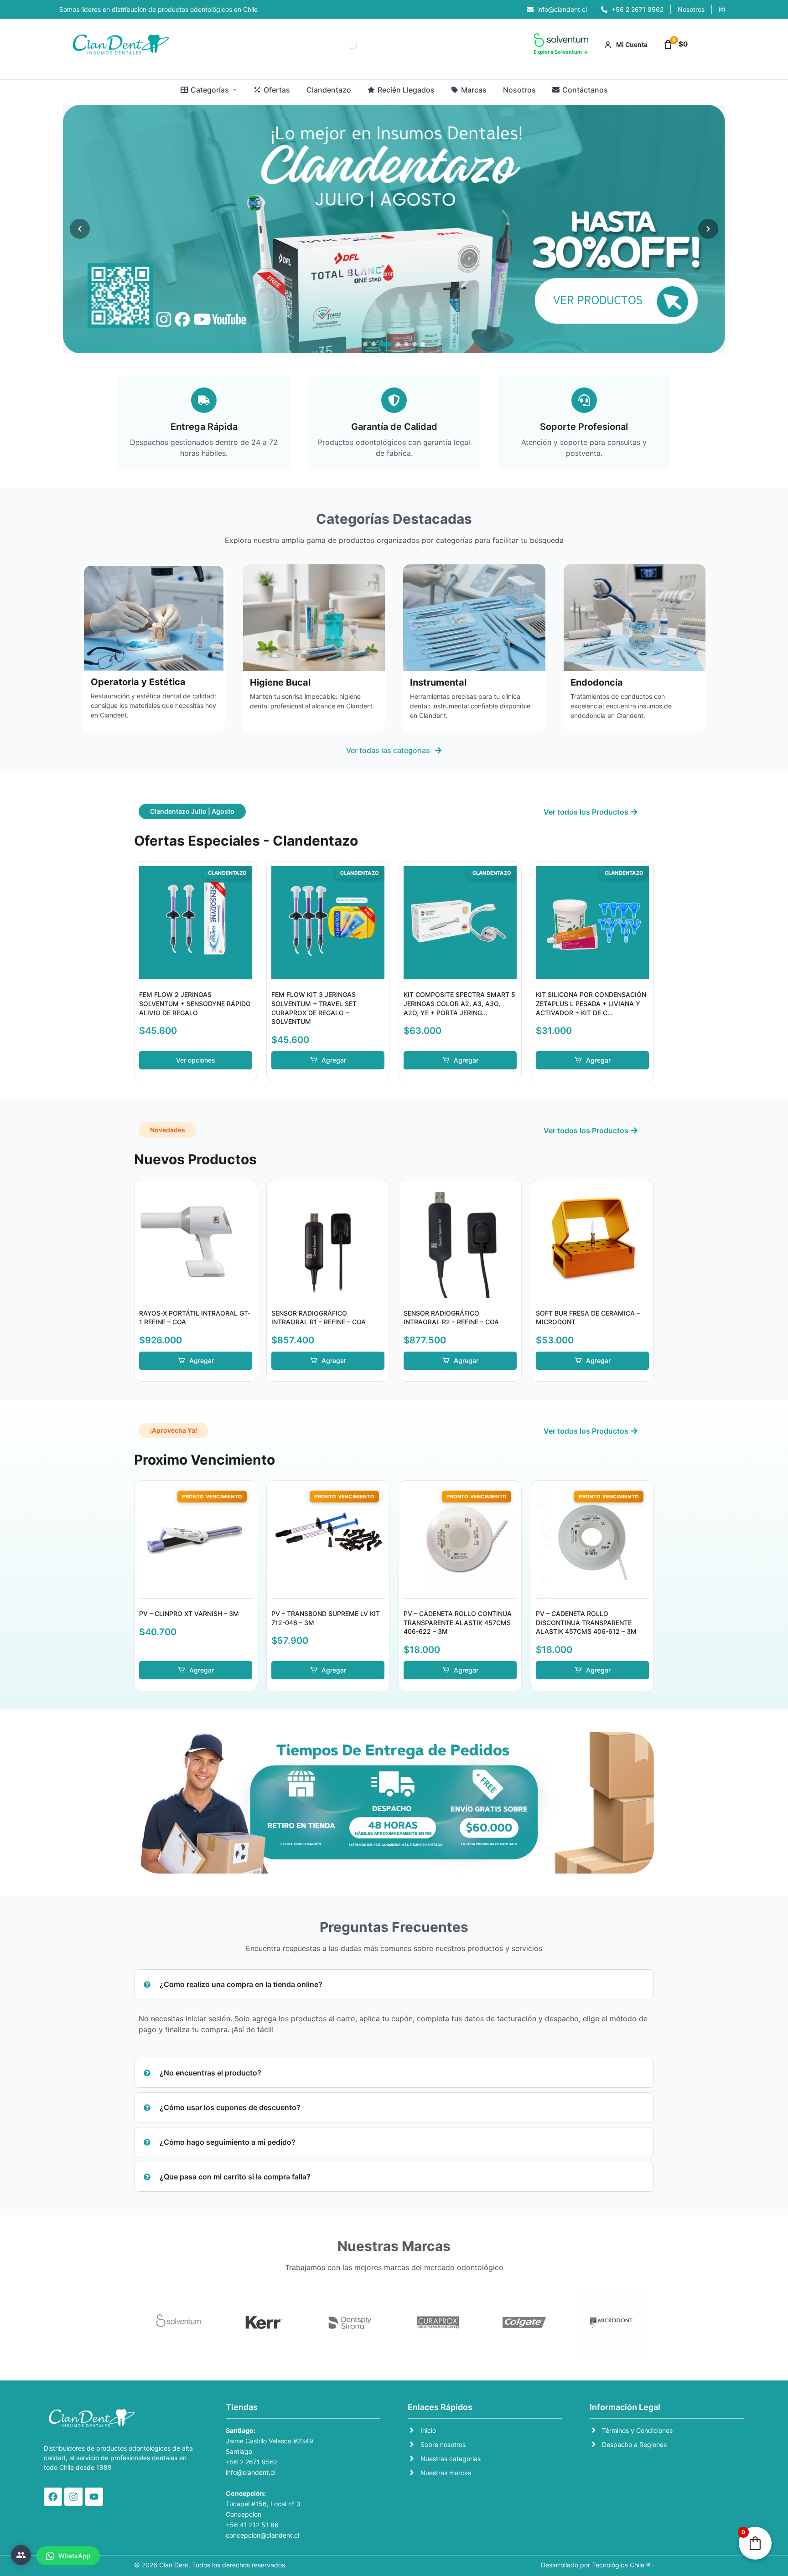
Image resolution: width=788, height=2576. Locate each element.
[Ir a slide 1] (365, 344)
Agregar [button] (334, 1060)
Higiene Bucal (280, 682)
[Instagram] (73, 2497)
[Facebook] (53, 2497)
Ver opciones (196, 1060)
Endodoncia (597, 682)
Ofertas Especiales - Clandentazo (246, 841)
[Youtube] (94, 2497)
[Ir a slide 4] (398, 344)
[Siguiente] (708, 229)
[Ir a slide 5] (406, 344)
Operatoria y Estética (138, 682)
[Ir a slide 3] (386, 344)
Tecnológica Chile (618, 2565)
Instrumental (438, 682)
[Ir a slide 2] (373, 344)
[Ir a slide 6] (415, 344)
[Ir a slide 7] (423, 344)
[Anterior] (80, 229)
